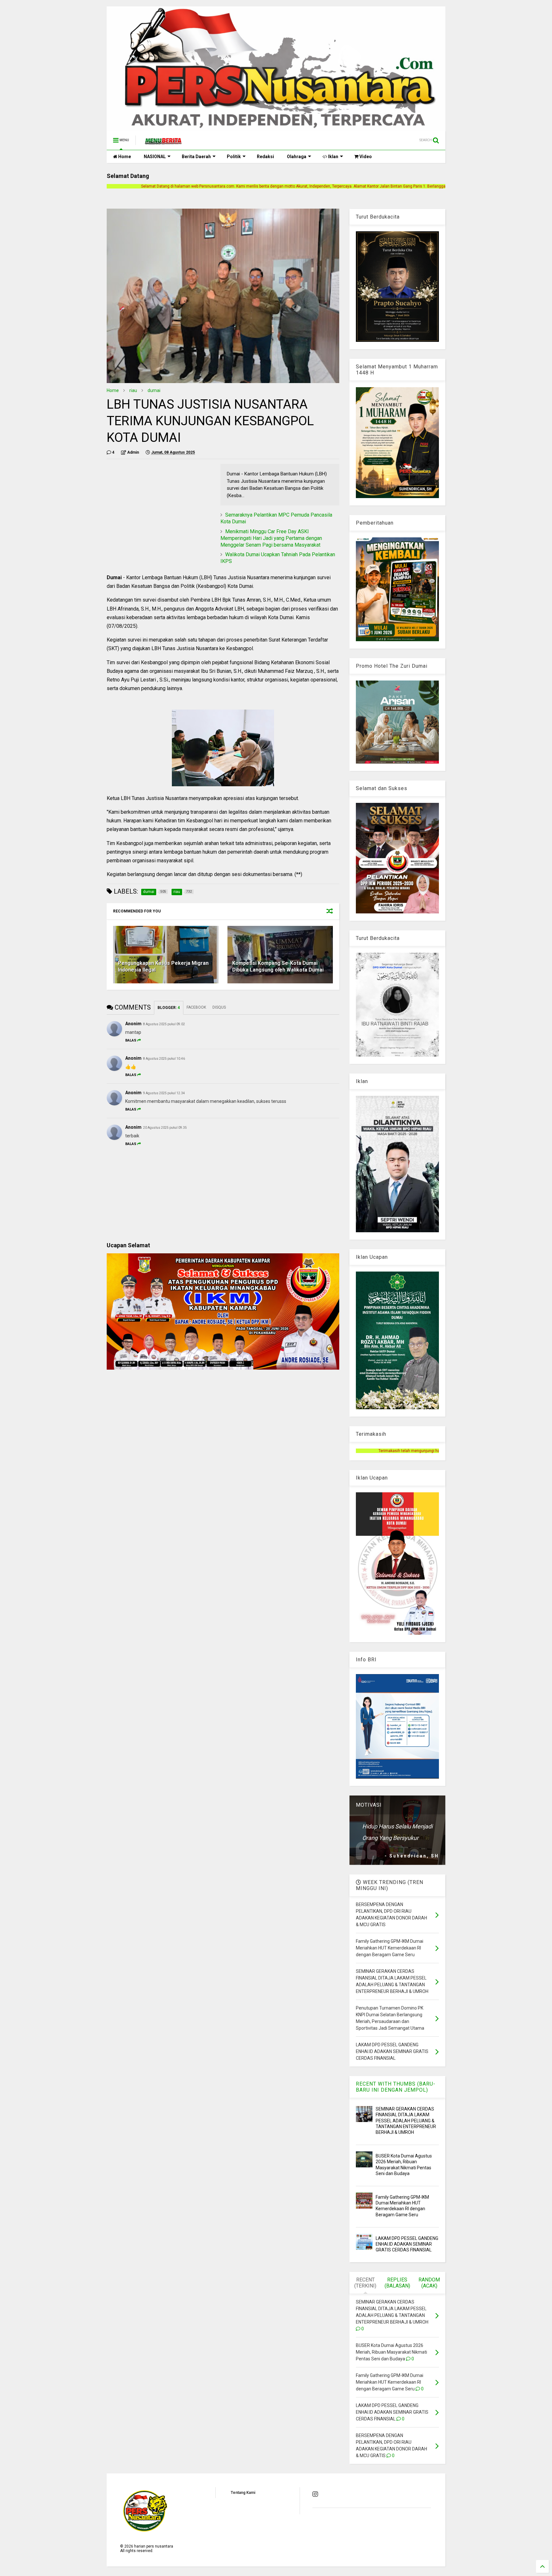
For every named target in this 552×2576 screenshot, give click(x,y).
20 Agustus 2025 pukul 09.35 (165, 1128)
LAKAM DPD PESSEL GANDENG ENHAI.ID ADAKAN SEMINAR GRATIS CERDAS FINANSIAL (407, 2244)
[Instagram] (315, 2494)
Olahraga (297, 157)
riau (133, 390)
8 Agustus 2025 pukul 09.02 (164, 1024)
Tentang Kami (243, 2493)
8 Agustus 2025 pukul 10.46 (164, 1059)
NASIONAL (155, 157)
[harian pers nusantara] (163, 142)
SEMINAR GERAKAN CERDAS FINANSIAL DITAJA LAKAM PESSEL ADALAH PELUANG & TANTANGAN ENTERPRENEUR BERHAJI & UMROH (406, 2121)
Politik (234, 157)
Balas (131, 1040)
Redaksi (265, 157)
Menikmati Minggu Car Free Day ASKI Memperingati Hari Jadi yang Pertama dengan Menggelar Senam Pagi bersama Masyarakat (271, 538)
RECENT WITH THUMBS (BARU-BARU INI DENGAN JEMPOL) (396, 2087)
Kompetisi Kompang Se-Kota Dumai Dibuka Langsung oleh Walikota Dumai (278, 966)
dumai (154, 390)
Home (124, 157)
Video (365, 157)
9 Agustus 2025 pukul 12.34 (164, 1093)
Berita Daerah (196, 157)
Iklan (333, 157)
